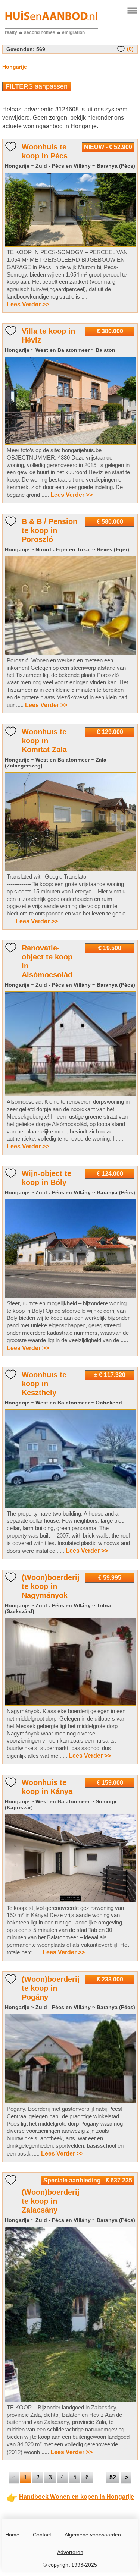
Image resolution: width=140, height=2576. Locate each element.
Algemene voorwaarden (93, 2535)
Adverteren (70, 2552)
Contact (42, 2535)
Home (12, 2535)
